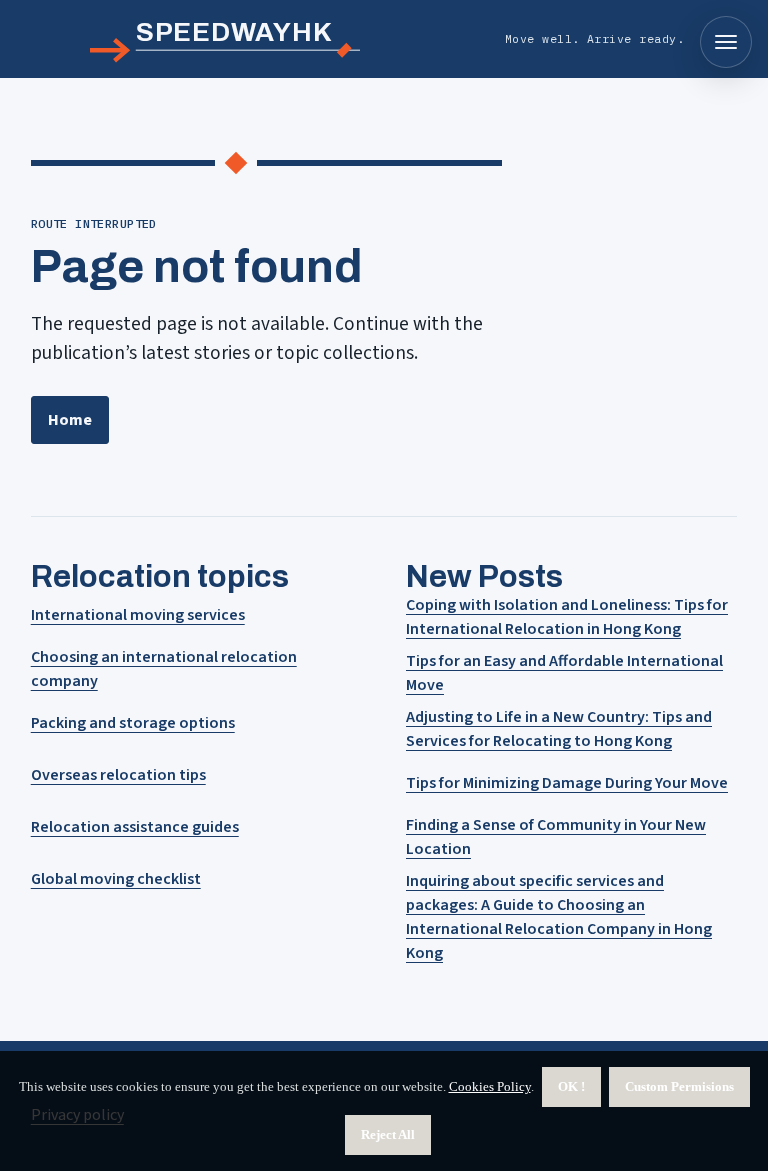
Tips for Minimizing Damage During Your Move (567, 783)
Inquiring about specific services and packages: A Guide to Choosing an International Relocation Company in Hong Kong (559, 917)
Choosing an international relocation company (164, 669)
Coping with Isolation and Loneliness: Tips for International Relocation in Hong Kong (567, 617)
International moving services (138, 615)
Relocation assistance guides (135, 827)
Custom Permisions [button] (679, 1086)
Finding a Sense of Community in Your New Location (556, 837)
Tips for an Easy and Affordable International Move (564, 673)
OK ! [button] (571, 1086)
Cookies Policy (490, 1086)
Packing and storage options (133, 723)
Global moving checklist (116, 879)
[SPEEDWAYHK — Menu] (726, 42)
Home (70, 420)
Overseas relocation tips (118, 775)
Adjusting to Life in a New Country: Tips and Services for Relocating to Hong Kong (559, 729)
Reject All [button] (388, 1134)
